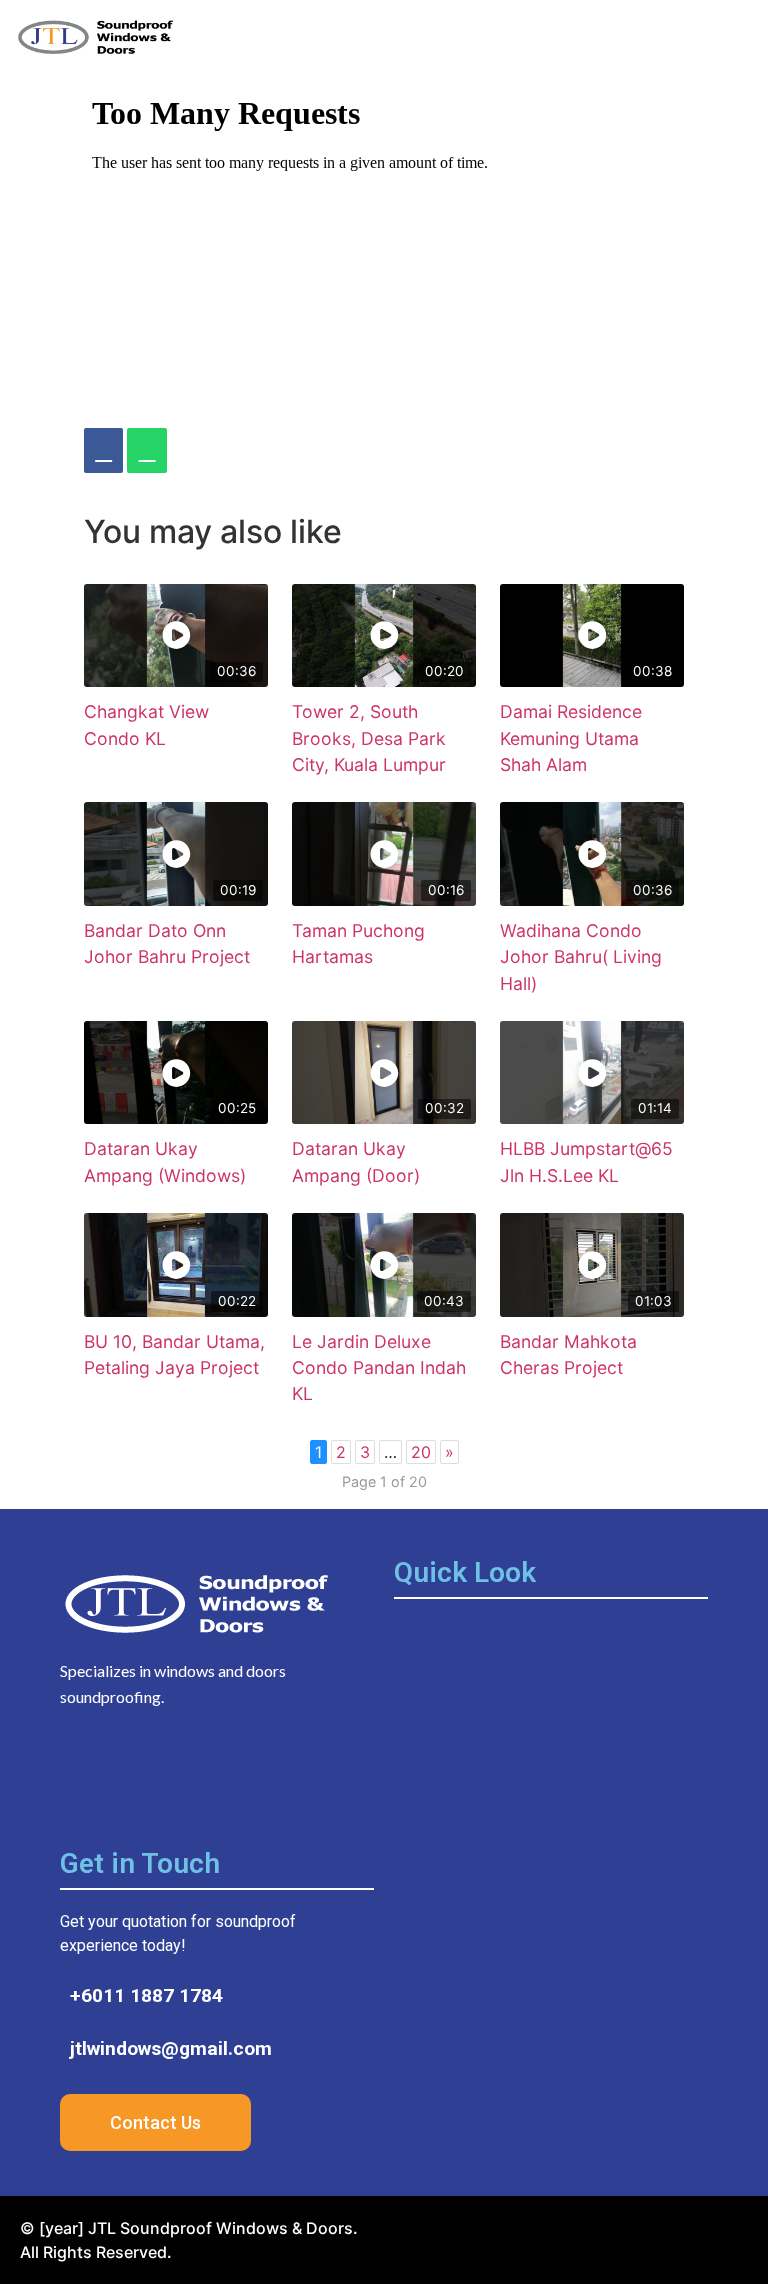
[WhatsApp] (146, 451)
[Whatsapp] (245, 1775)
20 (421, 1452)
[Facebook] (103, 451)
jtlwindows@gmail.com (171, 2048)
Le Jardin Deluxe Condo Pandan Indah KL (379, 1368)
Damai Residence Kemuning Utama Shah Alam (571, 738)
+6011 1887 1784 (146, 1995)
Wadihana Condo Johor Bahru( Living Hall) (581, 957)
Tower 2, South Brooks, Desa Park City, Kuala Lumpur (369, 738)
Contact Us (155, 2122)
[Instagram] (135, 1775)
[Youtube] (190, 1775)
